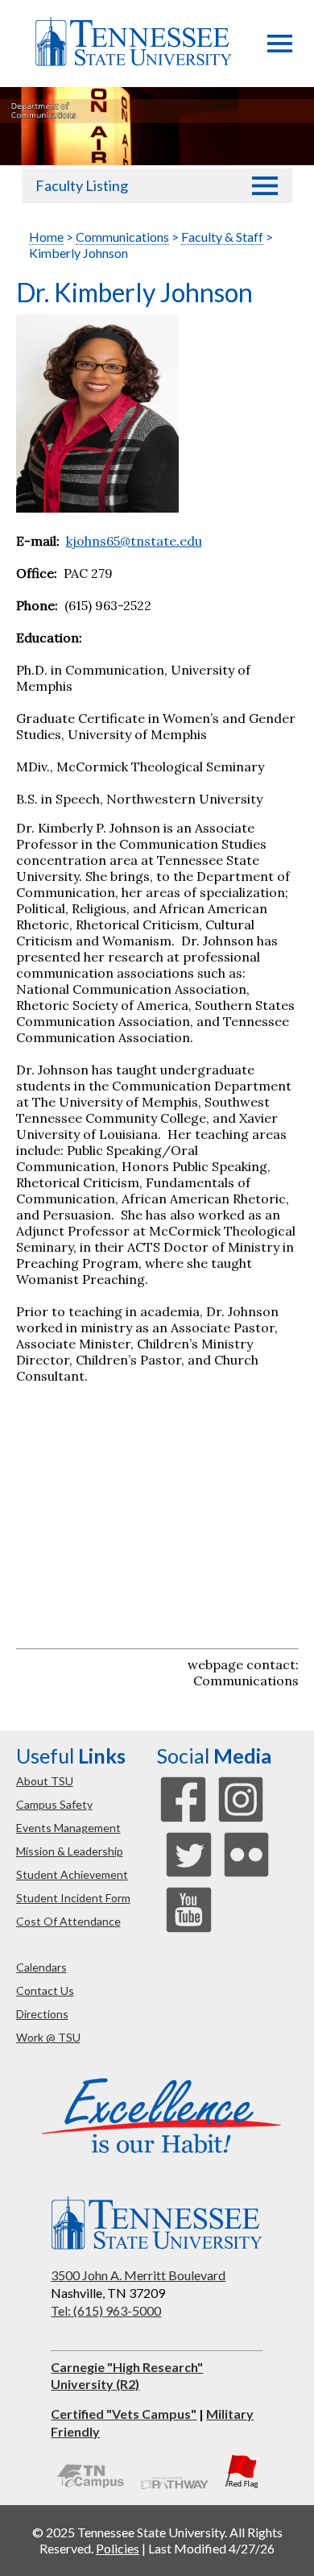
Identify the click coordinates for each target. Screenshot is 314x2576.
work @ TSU (48, 2037)
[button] (280, 48)
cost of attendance (68, 1921)
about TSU (45, 1781)
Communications (122, 237)
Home (46, 237)
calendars (41, 1967)
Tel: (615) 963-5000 (106, 2310)
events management (68, 1828)
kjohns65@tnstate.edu (134, 541)
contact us (45, 1990)
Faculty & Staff (222, 237)
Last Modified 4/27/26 (211, 2548)
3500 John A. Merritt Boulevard (138, 2275)
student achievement (72, 1874)
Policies (118, 2548)
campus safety (54, 1804)
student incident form (73, 1898)
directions (42, 2014)
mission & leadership (70, 1851)
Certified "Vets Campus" (124, 2414)
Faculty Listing (82, 185)
